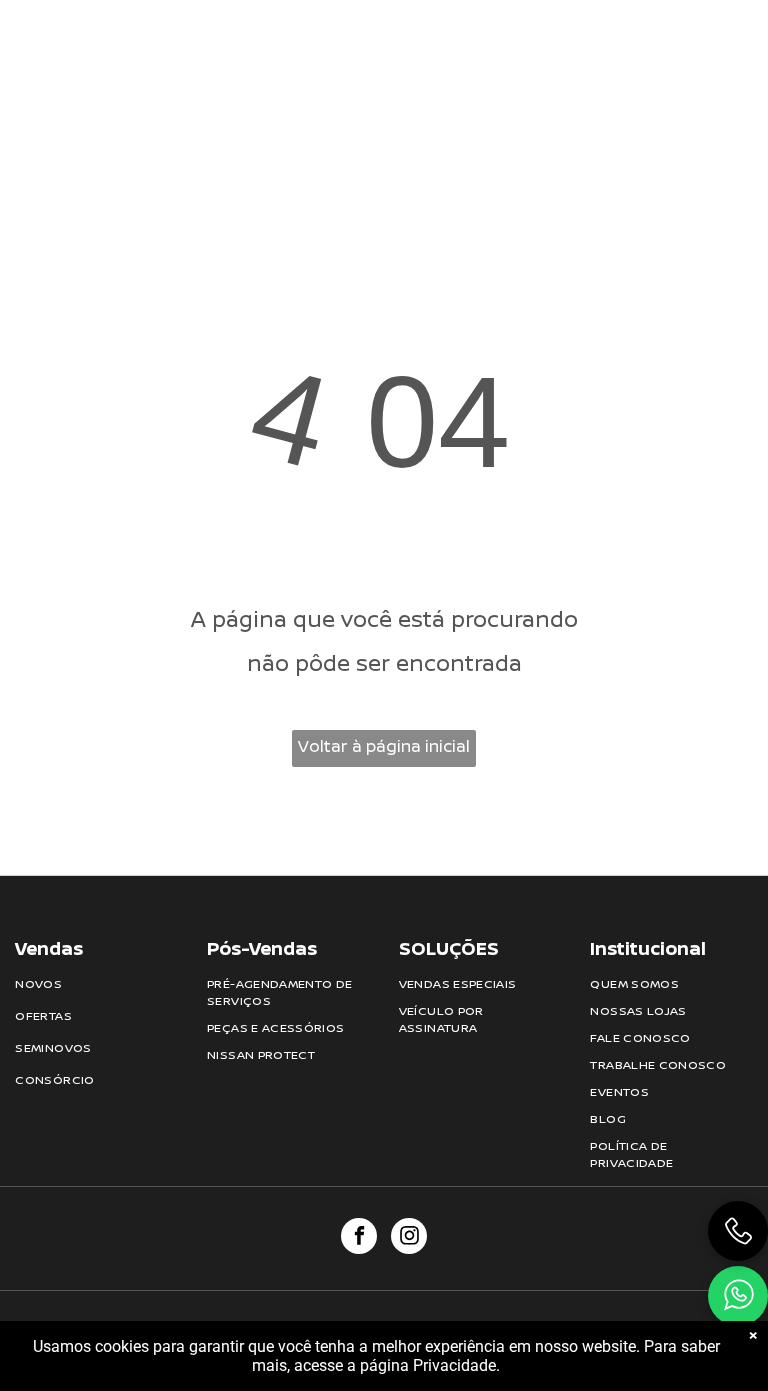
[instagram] (409, 1238)
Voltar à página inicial (384, 746)
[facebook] (359, 1238)
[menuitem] (223, 46)
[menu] (724, 60)
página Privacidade (428, 1365)
